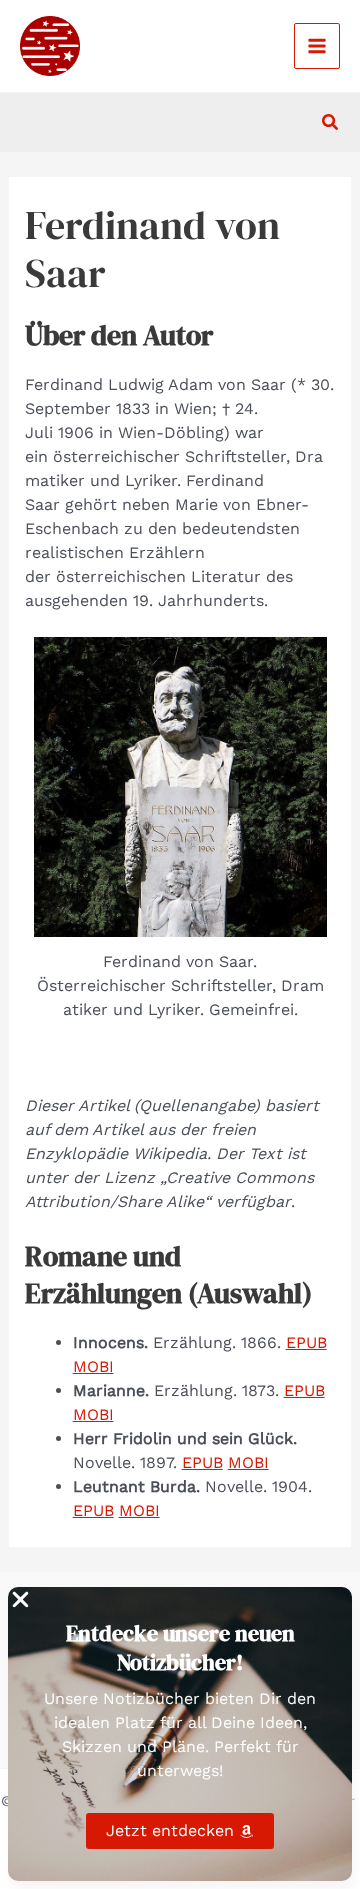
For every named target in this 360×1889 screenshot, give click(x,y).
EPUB (306, 1342)
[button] (331, 122)
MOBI (93, 1366)
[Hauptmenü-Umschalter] (317, 46)
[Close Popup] (20, 1601)
